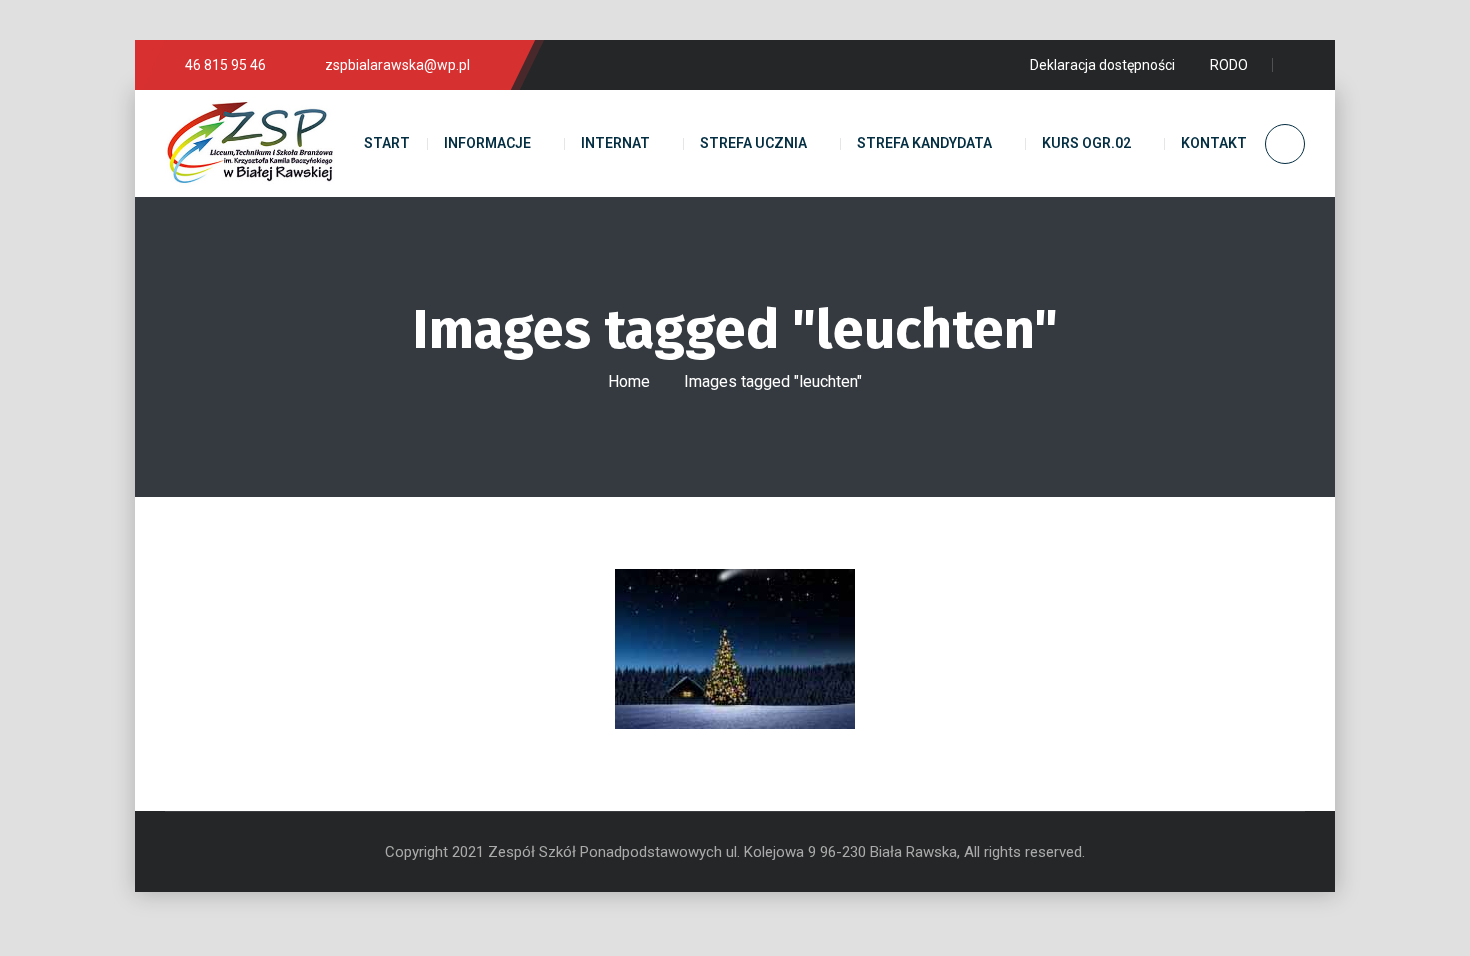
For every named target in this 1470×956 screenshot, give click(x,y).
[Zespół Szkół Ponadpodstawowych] (250, 144)
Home (629, 381)
